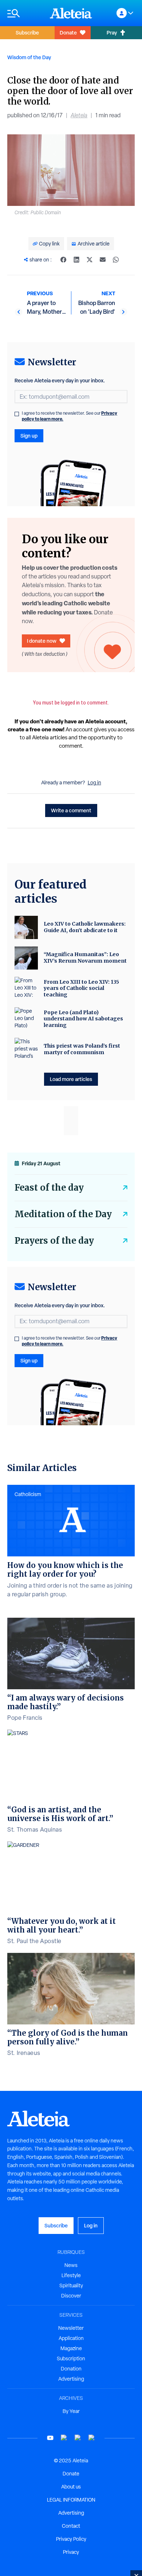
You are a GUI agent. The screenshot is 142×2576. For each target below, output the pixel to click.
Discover (71, 2296)
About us (71, 2487)
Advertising (71, 2379)
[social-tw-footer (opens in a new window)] (78, 2438)
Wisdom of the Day (29, 57)
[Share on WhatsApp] (116, 260)
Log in (94, 783)
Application (71, 2338)
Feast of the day (49, 1188)
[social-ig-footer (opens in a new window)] (92, 2438)
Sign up (29, 436)
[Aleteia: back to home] (71, 13)
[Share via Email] (103, 260)
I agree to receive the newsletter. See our (70, 416)
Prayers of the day (54, 1241)
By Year (71, 2411)
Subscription (71, 2358)
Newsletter (71, 2328)
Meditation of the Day (63, 1214)
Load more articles (71, 1079)
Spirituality (71, 2286)
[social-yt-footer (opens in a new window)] (50, 2438)
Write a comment (71, 810)
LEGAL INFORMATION (71, 2500)
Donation (71, 2369)
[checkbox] (17, 414)
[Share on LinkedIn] (76, 260)
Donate (68, 32)
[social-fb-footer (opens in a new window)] (64, 2438)
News (71, 2265)
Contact (71, 2526)
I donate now (42, 641)
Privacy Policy (71, 2539)
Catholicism (28, 1494)
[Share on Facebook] (63, 260)
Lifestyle (71, 2275)
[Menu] (25, 13)
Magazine (71, 2348)
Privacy (71, 2552)
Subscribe (27, 32)
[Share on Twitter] (90, 260)
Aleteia (79, 115)
